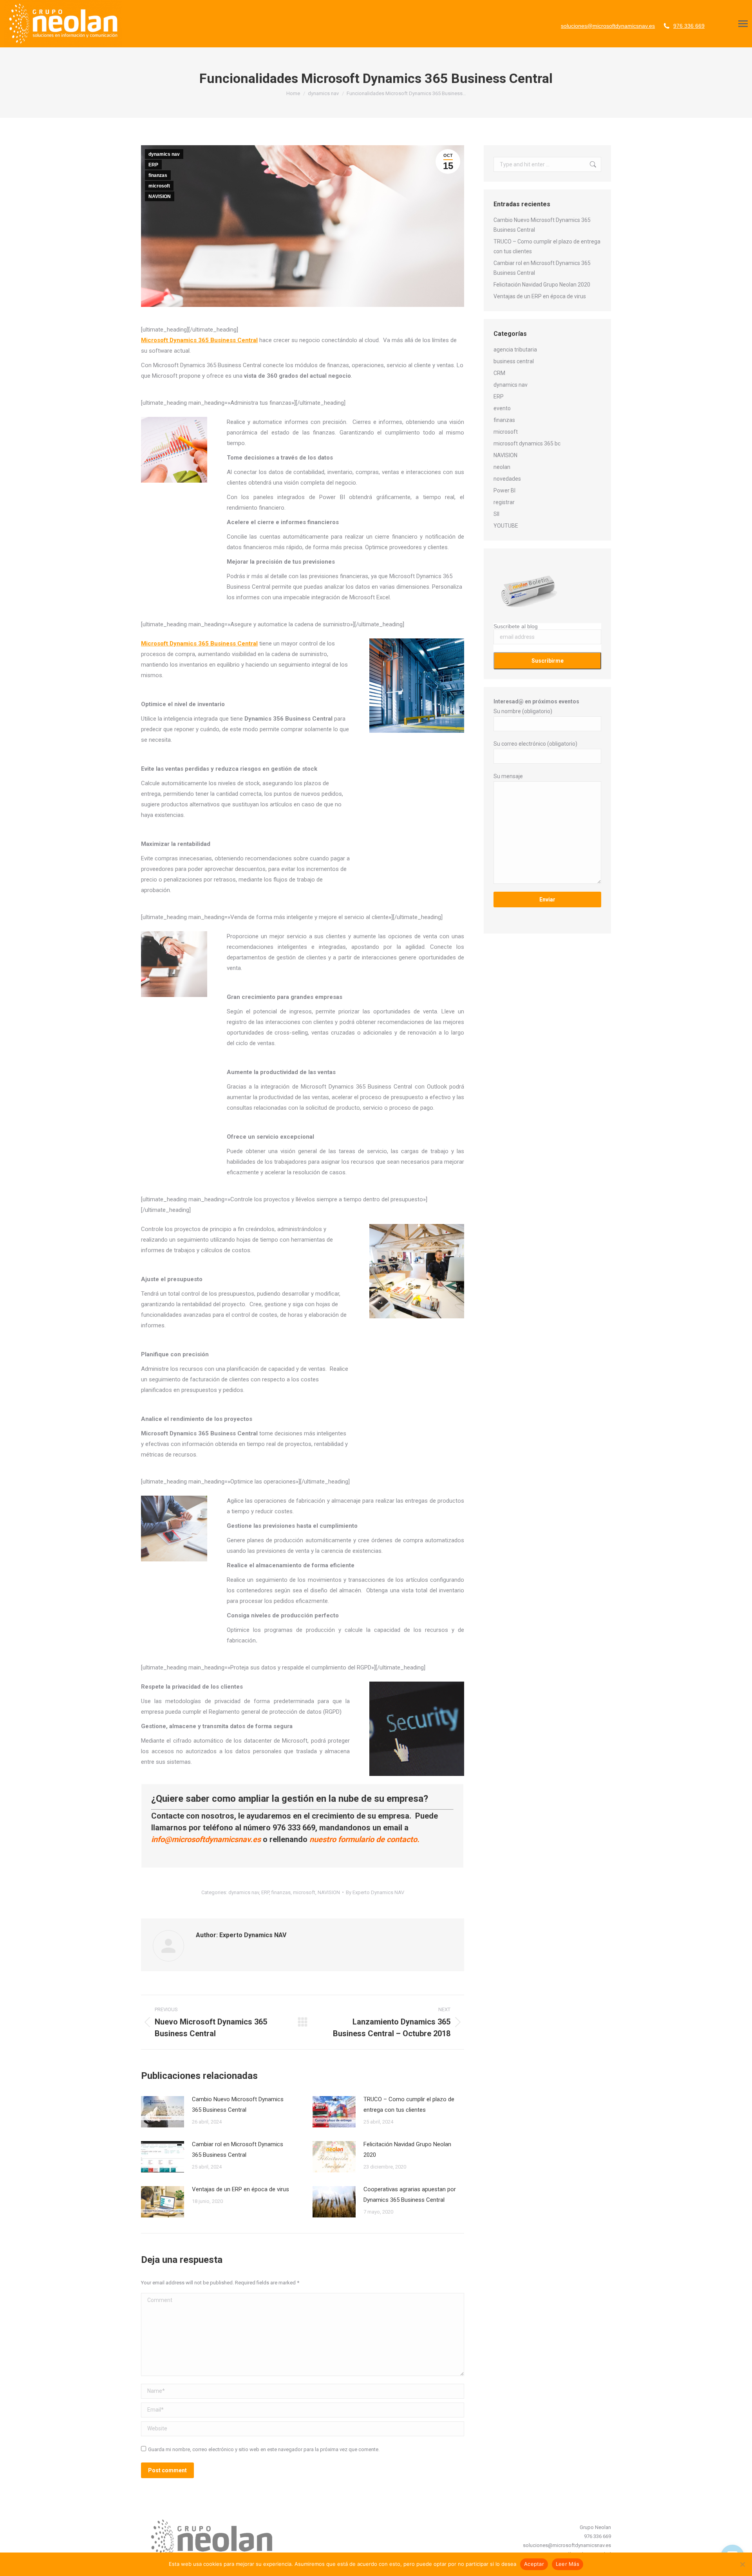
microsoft (159, 186)
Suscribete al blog (516, 626)
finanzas (158, 175)
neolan (502, 467)
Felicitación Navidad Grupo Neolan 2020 (407, 2150)
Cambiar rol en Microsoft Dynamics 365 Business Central (238, 2150)
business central (514, 361)
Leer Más (568, 2564)
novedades (507, 479)
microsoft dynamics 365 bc (527, 443)
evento (502, 408)
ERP (153, 165)
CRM (499, 373)
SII (496, 514)
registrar (504, 502)
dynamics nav (164, 154)
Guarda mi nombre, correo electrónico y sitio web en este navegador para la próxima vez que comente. (264, 2449)
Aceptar (534, 2564)
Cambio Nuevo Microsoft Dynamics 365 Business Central (238, 2105)
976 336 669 (689, 26)
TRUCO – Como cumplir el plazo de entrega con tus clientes (409, 2105)
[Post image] (163, 2112)
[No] (742, 2564)
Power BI (504, 490)
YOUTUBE (506, 526)
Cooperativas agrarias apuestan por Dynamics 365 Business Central (410, 2195)
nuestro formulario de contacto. (364, 1839)
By (375, 1892)
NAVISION (160, 196)
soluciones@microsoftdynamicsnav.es (608, 26)
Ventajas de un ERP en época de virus (240, 2189)
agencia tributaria (515, 350)
